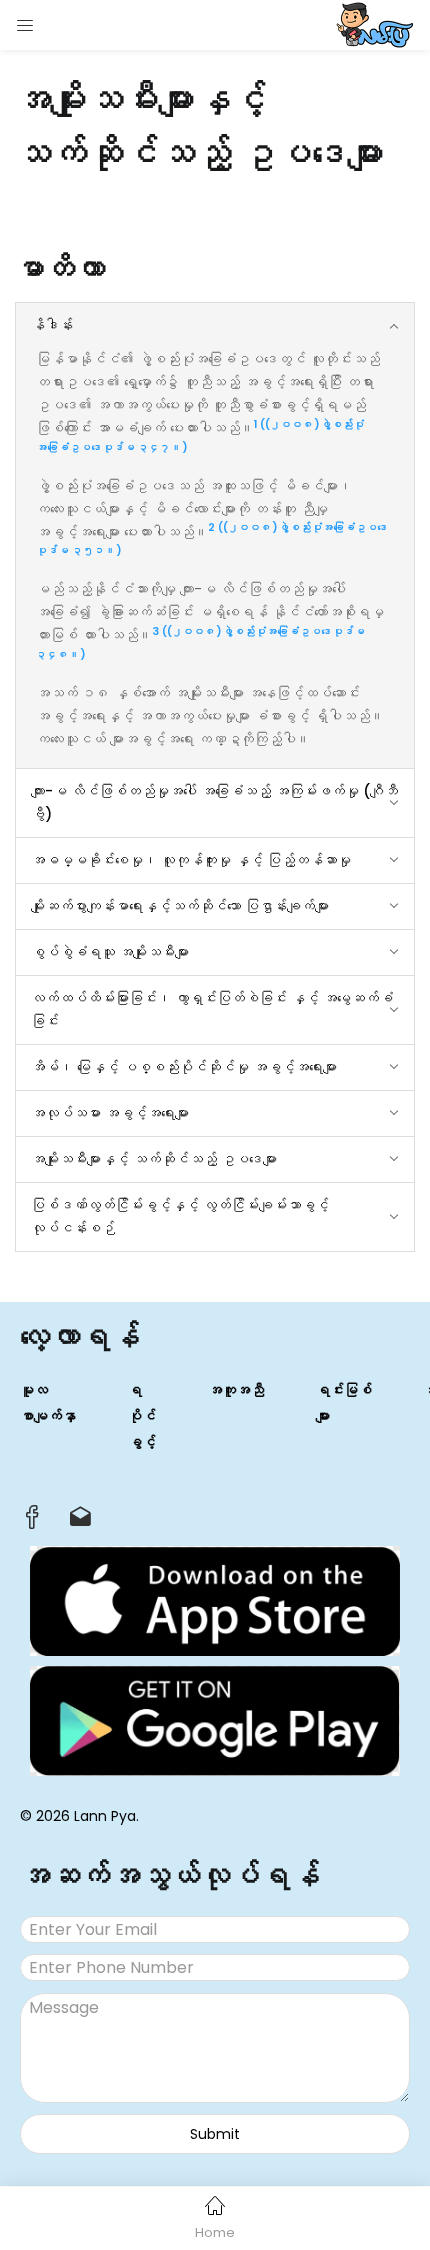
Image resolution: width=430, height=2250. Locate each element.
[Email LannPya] (80, 1521)
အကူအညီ (236, 1390)
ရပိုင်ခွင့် (142, 1416)
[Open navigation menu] (26, 25)
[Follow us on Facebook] (32, 1522)
